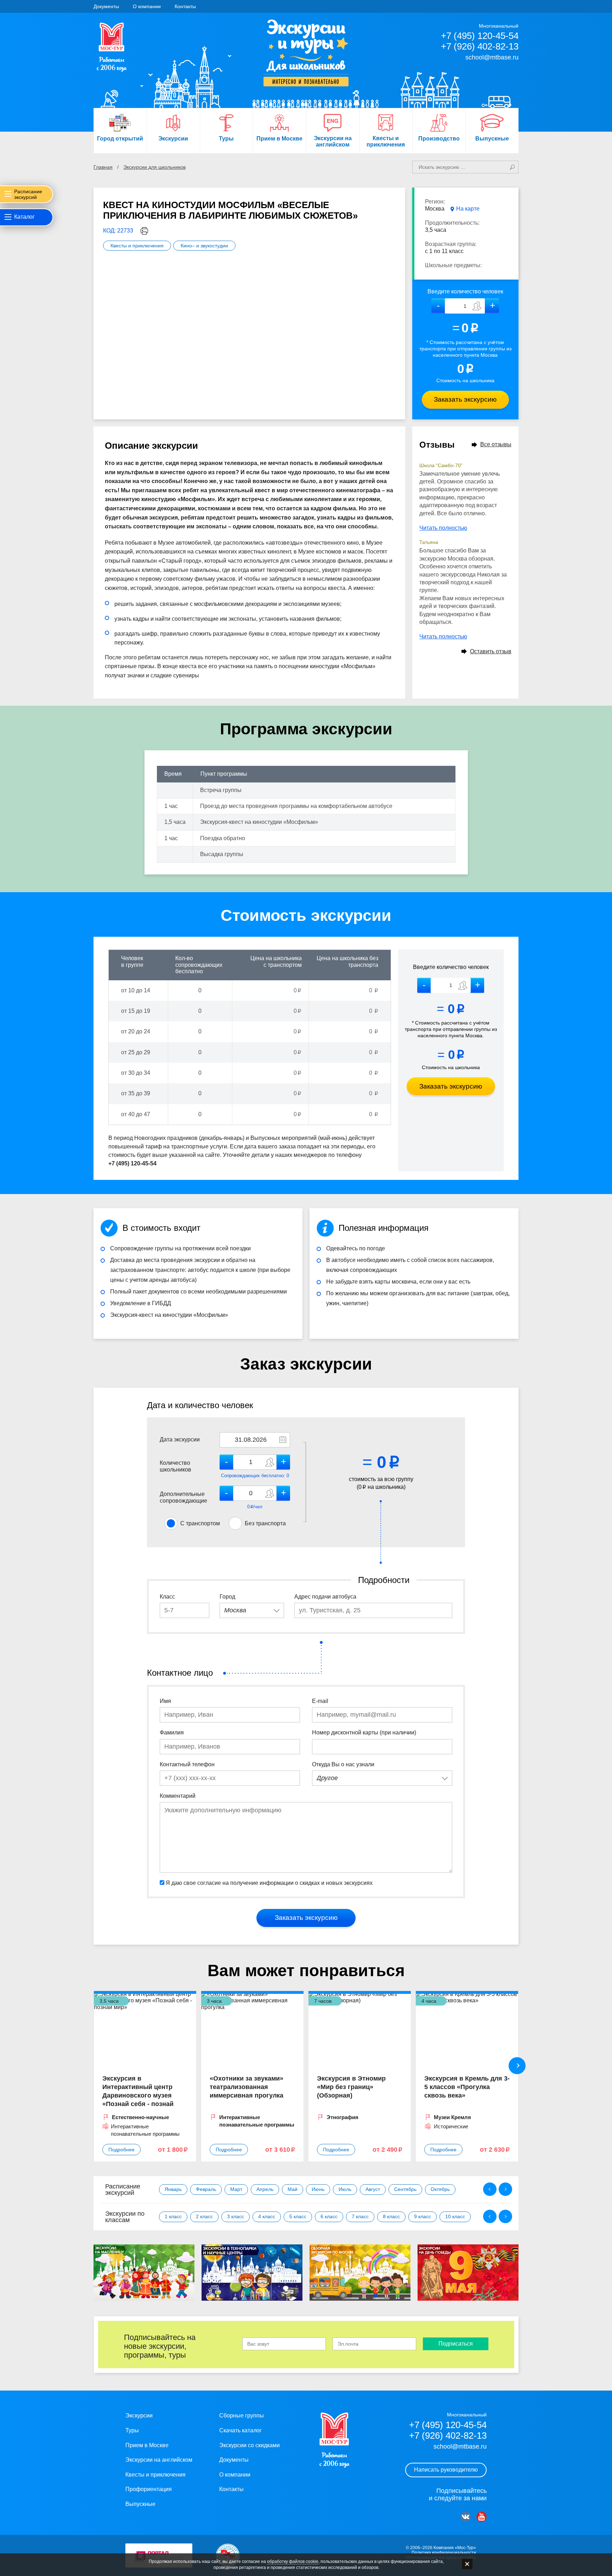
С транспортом (200, 1523)
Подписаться (456, 2344)
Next (517, 2066)
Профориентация (149, 2489)
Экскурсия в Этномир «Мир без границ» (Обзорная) (351, 2087)
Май (293, 2189)
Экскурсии (139, 2416)
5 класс (298, 2216)
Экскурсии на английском (159, 2460)
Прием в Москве (147, 2445)
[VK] (466, 2517)
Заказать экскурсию (465, 399)
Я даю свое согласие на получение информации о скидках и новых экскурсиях (269, 1883)
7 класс (360, 2216)
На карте (468, 209)
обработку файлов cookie (293, 2561)
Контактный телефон (187, 1764)
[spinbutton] (465, 306)
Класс (167, 1597)
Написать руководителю (446, 2470)
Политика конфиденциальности (444, 2553)
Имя (165, 1701)
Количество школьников (175, 1466)
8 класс (391, 2216)
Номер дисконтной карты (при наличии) (364, 1732)
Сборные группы (242, 2416)
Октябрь (440, 2189)
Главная (103, 167)
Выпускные (140, 2504)
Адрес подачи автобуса (325, 1597)
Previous (490, 2189)
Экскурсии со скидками (250, 2445)
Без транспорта (265, 1523)
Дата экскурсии (180, 1439)
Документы (106, 6)
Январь (173, 2189)
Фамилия (172, 1732)
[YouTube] (481, 2517)
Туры (132, 2430)
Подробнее (121, 2150)
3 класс (236, 2216)
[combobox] (252, 1610)
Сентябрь (405, 2189)
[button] (492, 306)
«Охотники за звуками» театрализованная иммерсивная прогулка (246, 2087)
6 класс (329, 2216)
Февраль (206, 2189)
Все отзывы (496, 444)
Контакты (185, 6)
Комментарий (178, 1796)
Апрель (265, 2189)
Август (373, 2189)
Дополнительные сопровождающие (183, 1497)
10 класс (455, 2216)
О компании (147, 6)
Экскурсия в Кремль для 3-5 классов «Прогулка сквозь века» (467, 2087)
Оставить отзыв (491, 651)
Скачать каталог (240, 2430)
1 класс (173, 2216)
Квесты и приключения (137, 246)
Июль (345, 2189)
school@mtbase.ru (492, 57)
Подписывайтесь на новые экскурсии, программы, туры (160, 2346)
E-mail (320, 1701)
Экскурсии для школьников (154, 167)
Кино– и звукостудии (204, 246)
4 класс (267, 2216)
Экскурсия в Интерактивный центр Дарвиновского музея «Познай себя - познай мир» (138, 2095)
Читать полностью (443, 528)
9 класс (423, 2216)
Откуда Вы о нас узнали (343, 1764)
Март (236, 2189)
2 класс (204, 2216)
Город (227, 1597)
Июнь (318, 2189)
